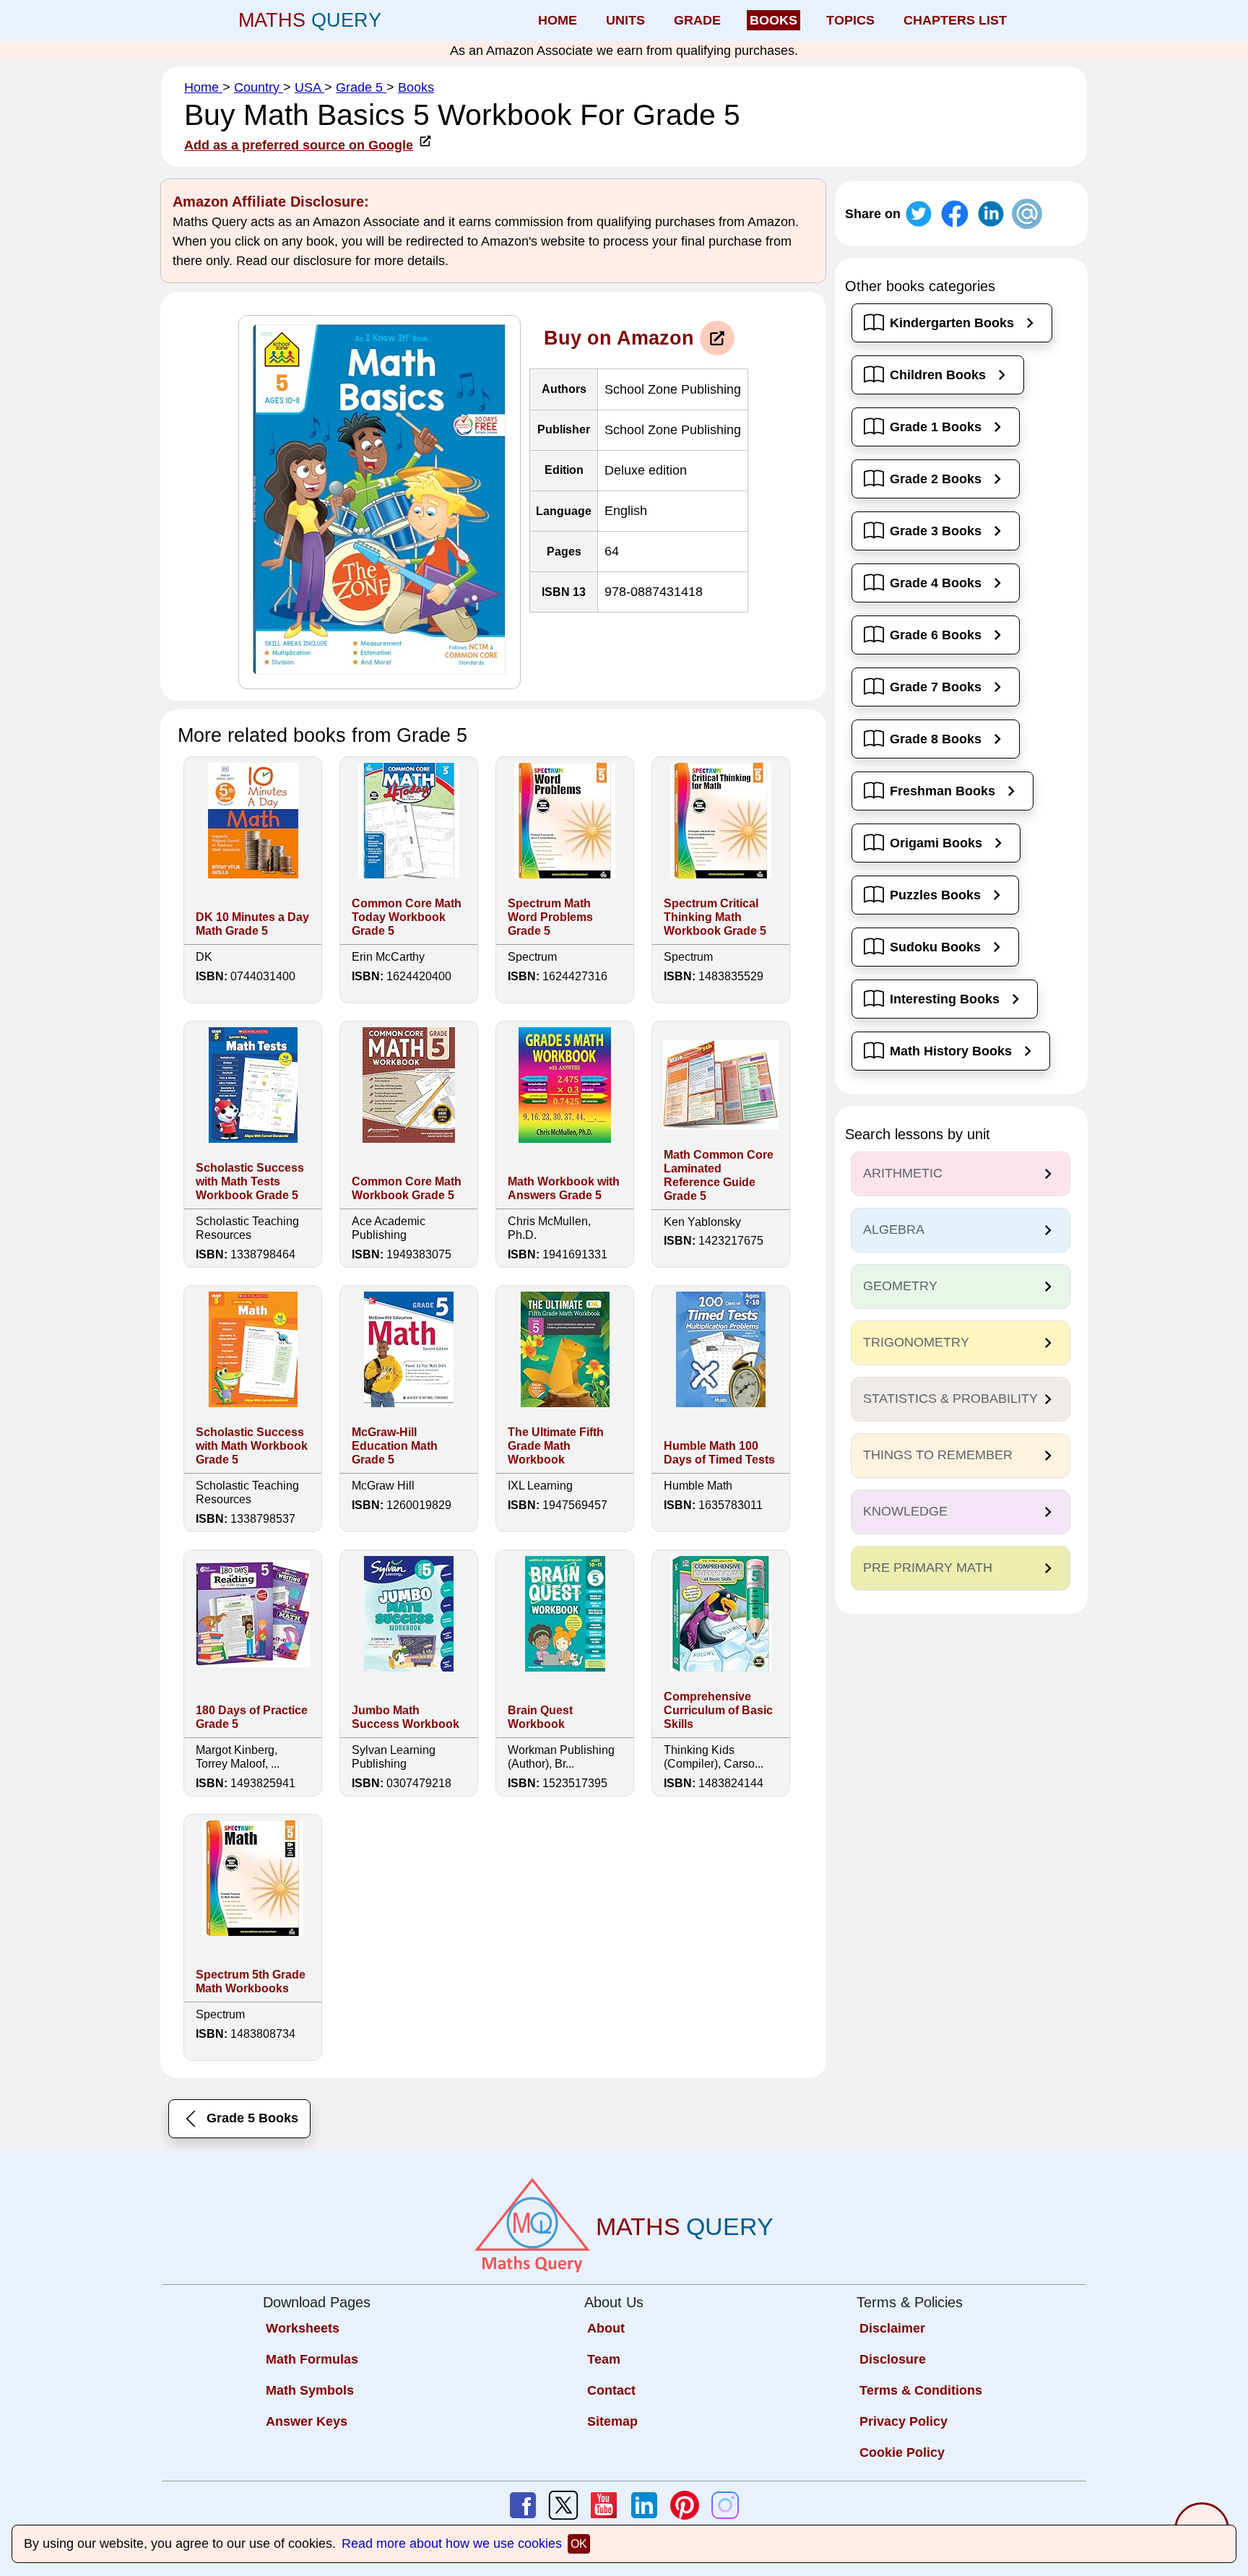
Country (259, 87)
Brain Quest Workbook (540, 1717)
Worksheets (303, 2328)
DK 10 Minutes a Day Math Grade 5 (252, 924)
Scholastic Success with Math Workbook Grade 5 (252, 1446)
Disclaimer (892, 2328)
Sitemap (612, 2421)
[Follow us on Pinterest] (685, 2505)
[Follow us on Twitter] (563, 2505)
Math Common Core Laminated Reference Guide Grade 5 (719, 1175)
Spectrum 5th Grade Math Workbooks (251, 1981)
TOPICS (850, 20)
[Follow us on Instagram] (725, 2505)
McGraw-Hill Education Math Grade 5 (395, 1446)
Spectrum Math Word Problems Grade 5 (550, 917)
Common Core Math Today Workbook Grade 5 (407, 917)
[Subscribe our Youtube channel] (604, 2505)
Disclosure (893, 2359)
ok (579, 2544)
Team (604, 2359)
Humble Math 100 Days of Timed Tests (719, 1453)
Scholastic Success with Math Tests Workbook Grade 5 (250, 1181)
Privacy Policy (903, 2421)
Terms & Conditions (921, 2390)
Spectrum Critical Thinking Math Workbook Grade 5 (715, 917)
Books (416, 87)
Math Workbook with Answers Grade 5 (564, 1188)
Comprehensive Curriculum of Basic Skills (718, 1710)
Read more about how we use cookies (452, 2543)
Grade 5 (361, 87)
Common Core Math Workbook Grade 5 (407, 1188)
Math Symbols (310, 2390)
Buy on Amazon (619, 338)
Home (203, 87)
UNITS (625, 20)
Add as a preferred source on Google (299, 145)
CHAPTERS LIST (955, 20)
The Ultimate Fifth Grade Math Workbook (556, 1446)
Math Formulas (312, 2359)
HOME (558, 20)
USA (309, 87)
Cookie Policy (902, 2452)
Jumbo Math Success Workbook (406, 1717)
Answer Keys (307, 2421)
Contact (611, 2390)
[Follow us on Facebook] (523, 2505)
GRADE (697, 20)
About (606, 2328)
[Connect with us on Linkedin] (644, 2505)
